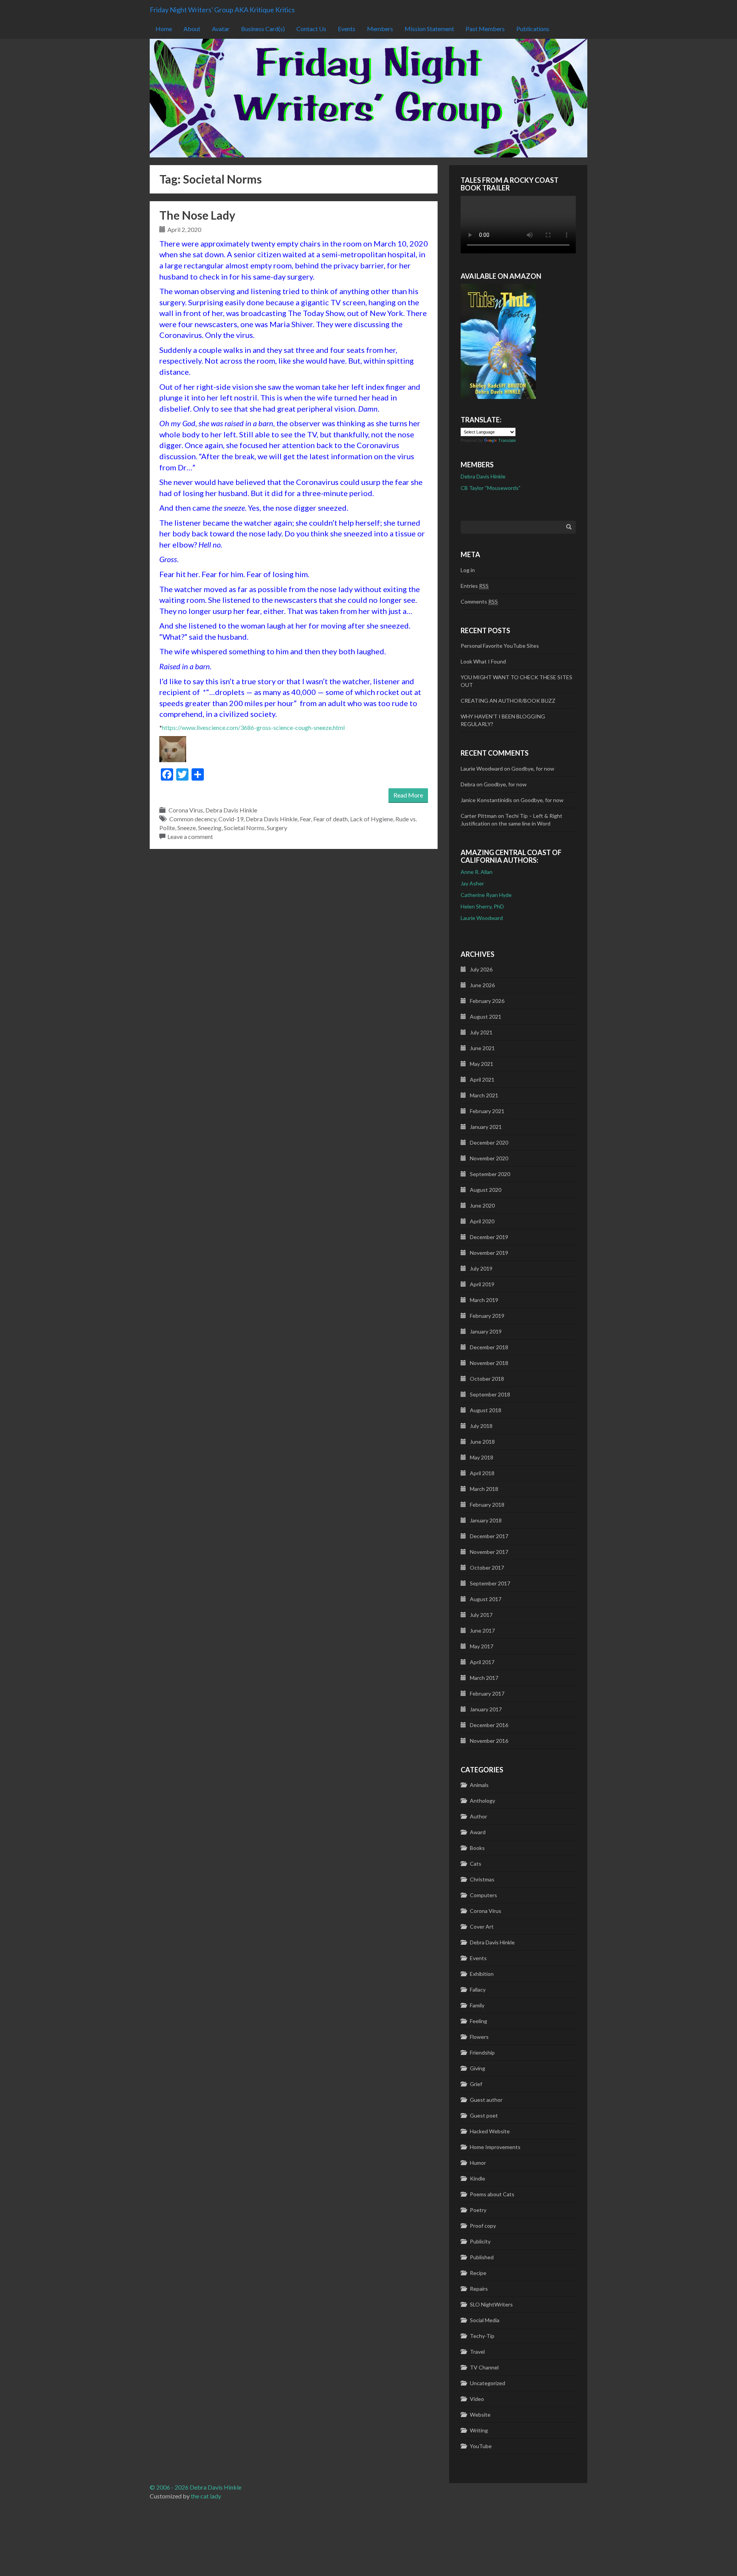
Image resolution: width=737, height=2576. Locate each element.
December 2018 (489, 1347)
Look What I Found (483, 661)
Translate (507, 440)
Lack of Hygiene (372, 819)
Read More (408, 795)
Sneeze (187, 828)
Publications (533, 29)
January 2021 (486, 1127)
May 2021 (482, 1064)
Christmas (482, 1879)
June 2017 (482, 1630)
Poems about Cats (492, 2194)
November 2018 (489, 1363)
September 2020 (490, 1174)
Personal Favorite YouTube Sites (500, 646)
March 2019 (484, 1300)
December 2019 (489, 1237)
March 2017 (484, 1678)
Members (380, 29)
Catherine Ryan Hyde (486, 895)
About (192, 29)
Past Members (485, 29)
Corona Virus (186, 810)
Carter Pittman (479, 816)
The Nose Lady (197, 215)
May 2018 (482, 1457)
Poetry (478, 2210)
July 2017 (481, 1615)
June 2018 (482, 1442)
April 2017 (482, 1662)
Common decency (193, 819)
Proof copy (483, 2226)
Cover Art (482, 1927)
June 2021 (482, 1048)
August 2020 (486, 1190)
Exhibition (482, 1974)
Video (477, 2399)
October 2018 (487, 1379)
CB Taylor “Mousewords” (491, 488)
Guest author (486, 2100)
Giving (478, 2068)
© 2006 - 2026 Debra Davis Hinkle (196, 2487)
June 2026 (482, 985)
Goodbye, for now (533, 768)
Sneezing (210, 828)
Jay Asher (472, 883)
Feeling (478, 2021)
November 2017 (489, 1552)
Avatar (221, 29)
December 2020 (489, 1142)
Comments (479, 601)
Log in (468, 570)
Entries (475, 586)
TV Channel (484, 2367)
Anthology (483, 1801)
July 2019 (481, 1268)
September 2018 (490, 1394)
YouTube (481, 2446)
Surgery (277, 828)
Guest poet (484, 2115)
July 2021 (481, 1032)
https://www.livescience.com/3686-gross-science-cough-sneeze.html (253, 727)
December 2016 (489, 1725)
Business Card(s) (263, 29)
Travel (477, 2352)
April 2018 (482, 1473)
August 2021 (486, 1017)
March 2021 (484, 1095)
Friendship (482, 2052)
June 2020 (482, 1205)
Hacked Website (490, 2131)
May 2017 (482, 1646)
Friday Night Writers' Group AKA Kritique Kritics (222, 10)
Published (482, 2257)
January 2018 (486, 1520)
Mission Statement (429, 29)
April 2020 (482, 1221)
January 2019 (486, 1331)
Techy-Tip (482, 2336)
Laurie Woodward (482, 918)
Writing (479, 2430)
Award (478, 1832)
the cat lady (206, 2496)
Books (477, 1848)
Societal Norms (244, 828)
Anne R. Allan (477, 872)
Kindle (478, 2178)
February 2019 (487, 1316)
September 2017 (490, 1583)
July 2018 (481, 1426)
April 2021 (482, 1080)
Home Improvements (495, 2147)
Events (347, 29)
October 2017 (487, 1568)
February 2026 (487, 1001)
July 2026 (481, 969)
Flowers (479, 2037)
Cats (476, 1864)
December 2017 (489, 1536)
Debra (468, 784)
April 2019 (482, 1284)
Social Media (485, 2320)
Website (480, 2415)
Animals (479, 1785)
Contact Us (311, 29)
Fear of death (330, 819)
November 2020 (489, 1158)
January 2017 (486, 1709)
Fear (305, 819)
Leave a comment (190, 836)
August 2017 (486, 1599)
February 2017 (487, 1693)
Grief (476, 2084)
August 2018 (486, 1410)
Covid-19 (231, 819)
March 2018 (484, 1489)
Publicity (480, 2241)
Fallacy (478, 1989)
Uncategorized (487, 2383)
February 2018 (487, 1505)
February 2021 (487, 1111)
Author (478, 1816)
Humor (478, 2163)
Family (477, 2005)
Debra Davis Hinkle (231, 810)
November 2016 (489, 1741)
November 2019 (489, 1253)
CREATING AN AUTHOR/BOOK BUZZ (508, 701)
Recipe (478, 2273)
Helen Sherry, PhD (482, 906)
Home (164, 29)
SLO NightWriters (491, 2304)
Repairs (479, 2289)
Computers (483, 1895)
